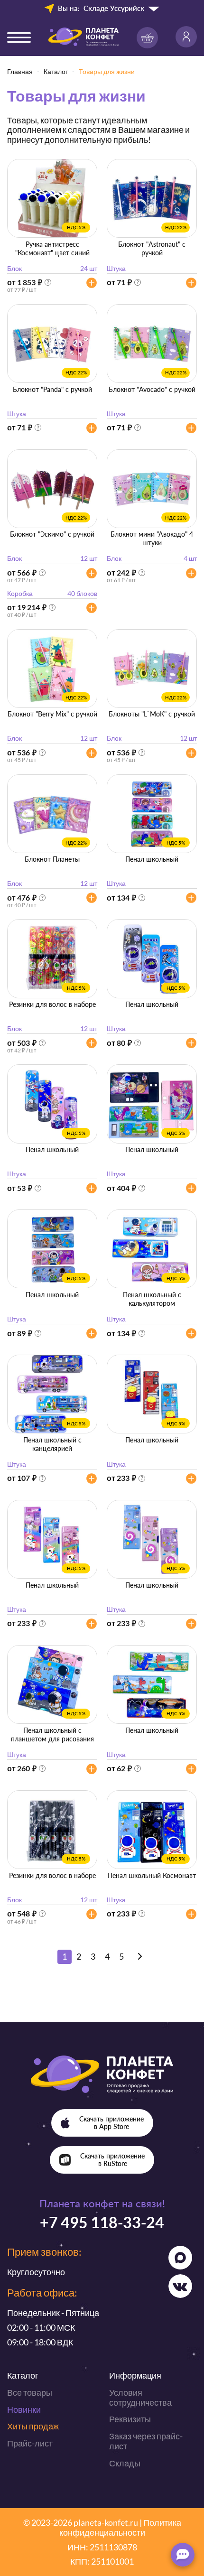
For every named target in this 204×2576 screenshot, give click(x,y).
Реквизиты (130, 2419)
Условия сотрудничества (140, 2397)
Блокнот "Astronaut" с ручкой (152, 248)
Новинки (24, 2409)
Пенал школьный (152, 859)
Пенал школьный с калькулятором (152, 1299)
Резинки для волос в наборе (52, 1004)
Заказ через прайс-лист (146, 2441)
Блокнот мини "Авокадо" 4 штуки (152, 538)
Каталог (56, 71)
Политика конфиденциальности (120, 2527)
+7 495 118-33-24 (102, 2222)
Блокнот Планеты (52, 859)
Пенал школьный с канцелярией (52, 1444)
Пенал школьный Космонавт (152, 1875)
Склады (125, 2463)
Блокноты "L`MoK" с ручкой (152, 714)
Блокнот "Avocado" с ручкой (152, 389)
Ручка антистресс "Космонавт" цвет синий (52, 248)
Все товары (30, 2392)
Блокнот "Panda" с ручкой (52, 389)
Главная (20, 71)
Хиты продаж (33, 2426)
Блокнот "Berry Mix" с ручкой (52, 714)
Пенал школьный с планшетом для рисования (52, 1734)
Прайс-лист (30, 2443)
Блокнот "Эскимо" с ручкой (52, 534)
